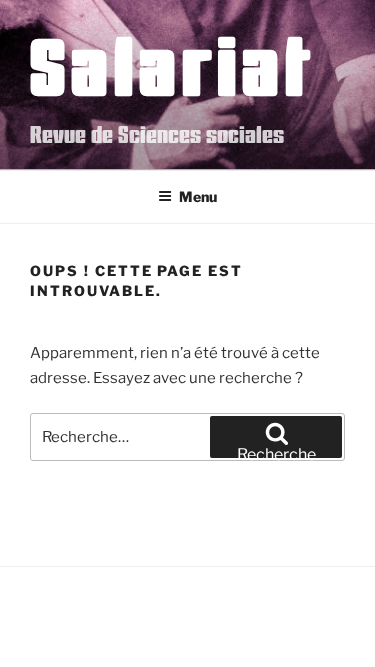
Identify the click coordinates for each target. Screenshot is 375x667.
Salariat (172, 64)
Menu (198, 196)
